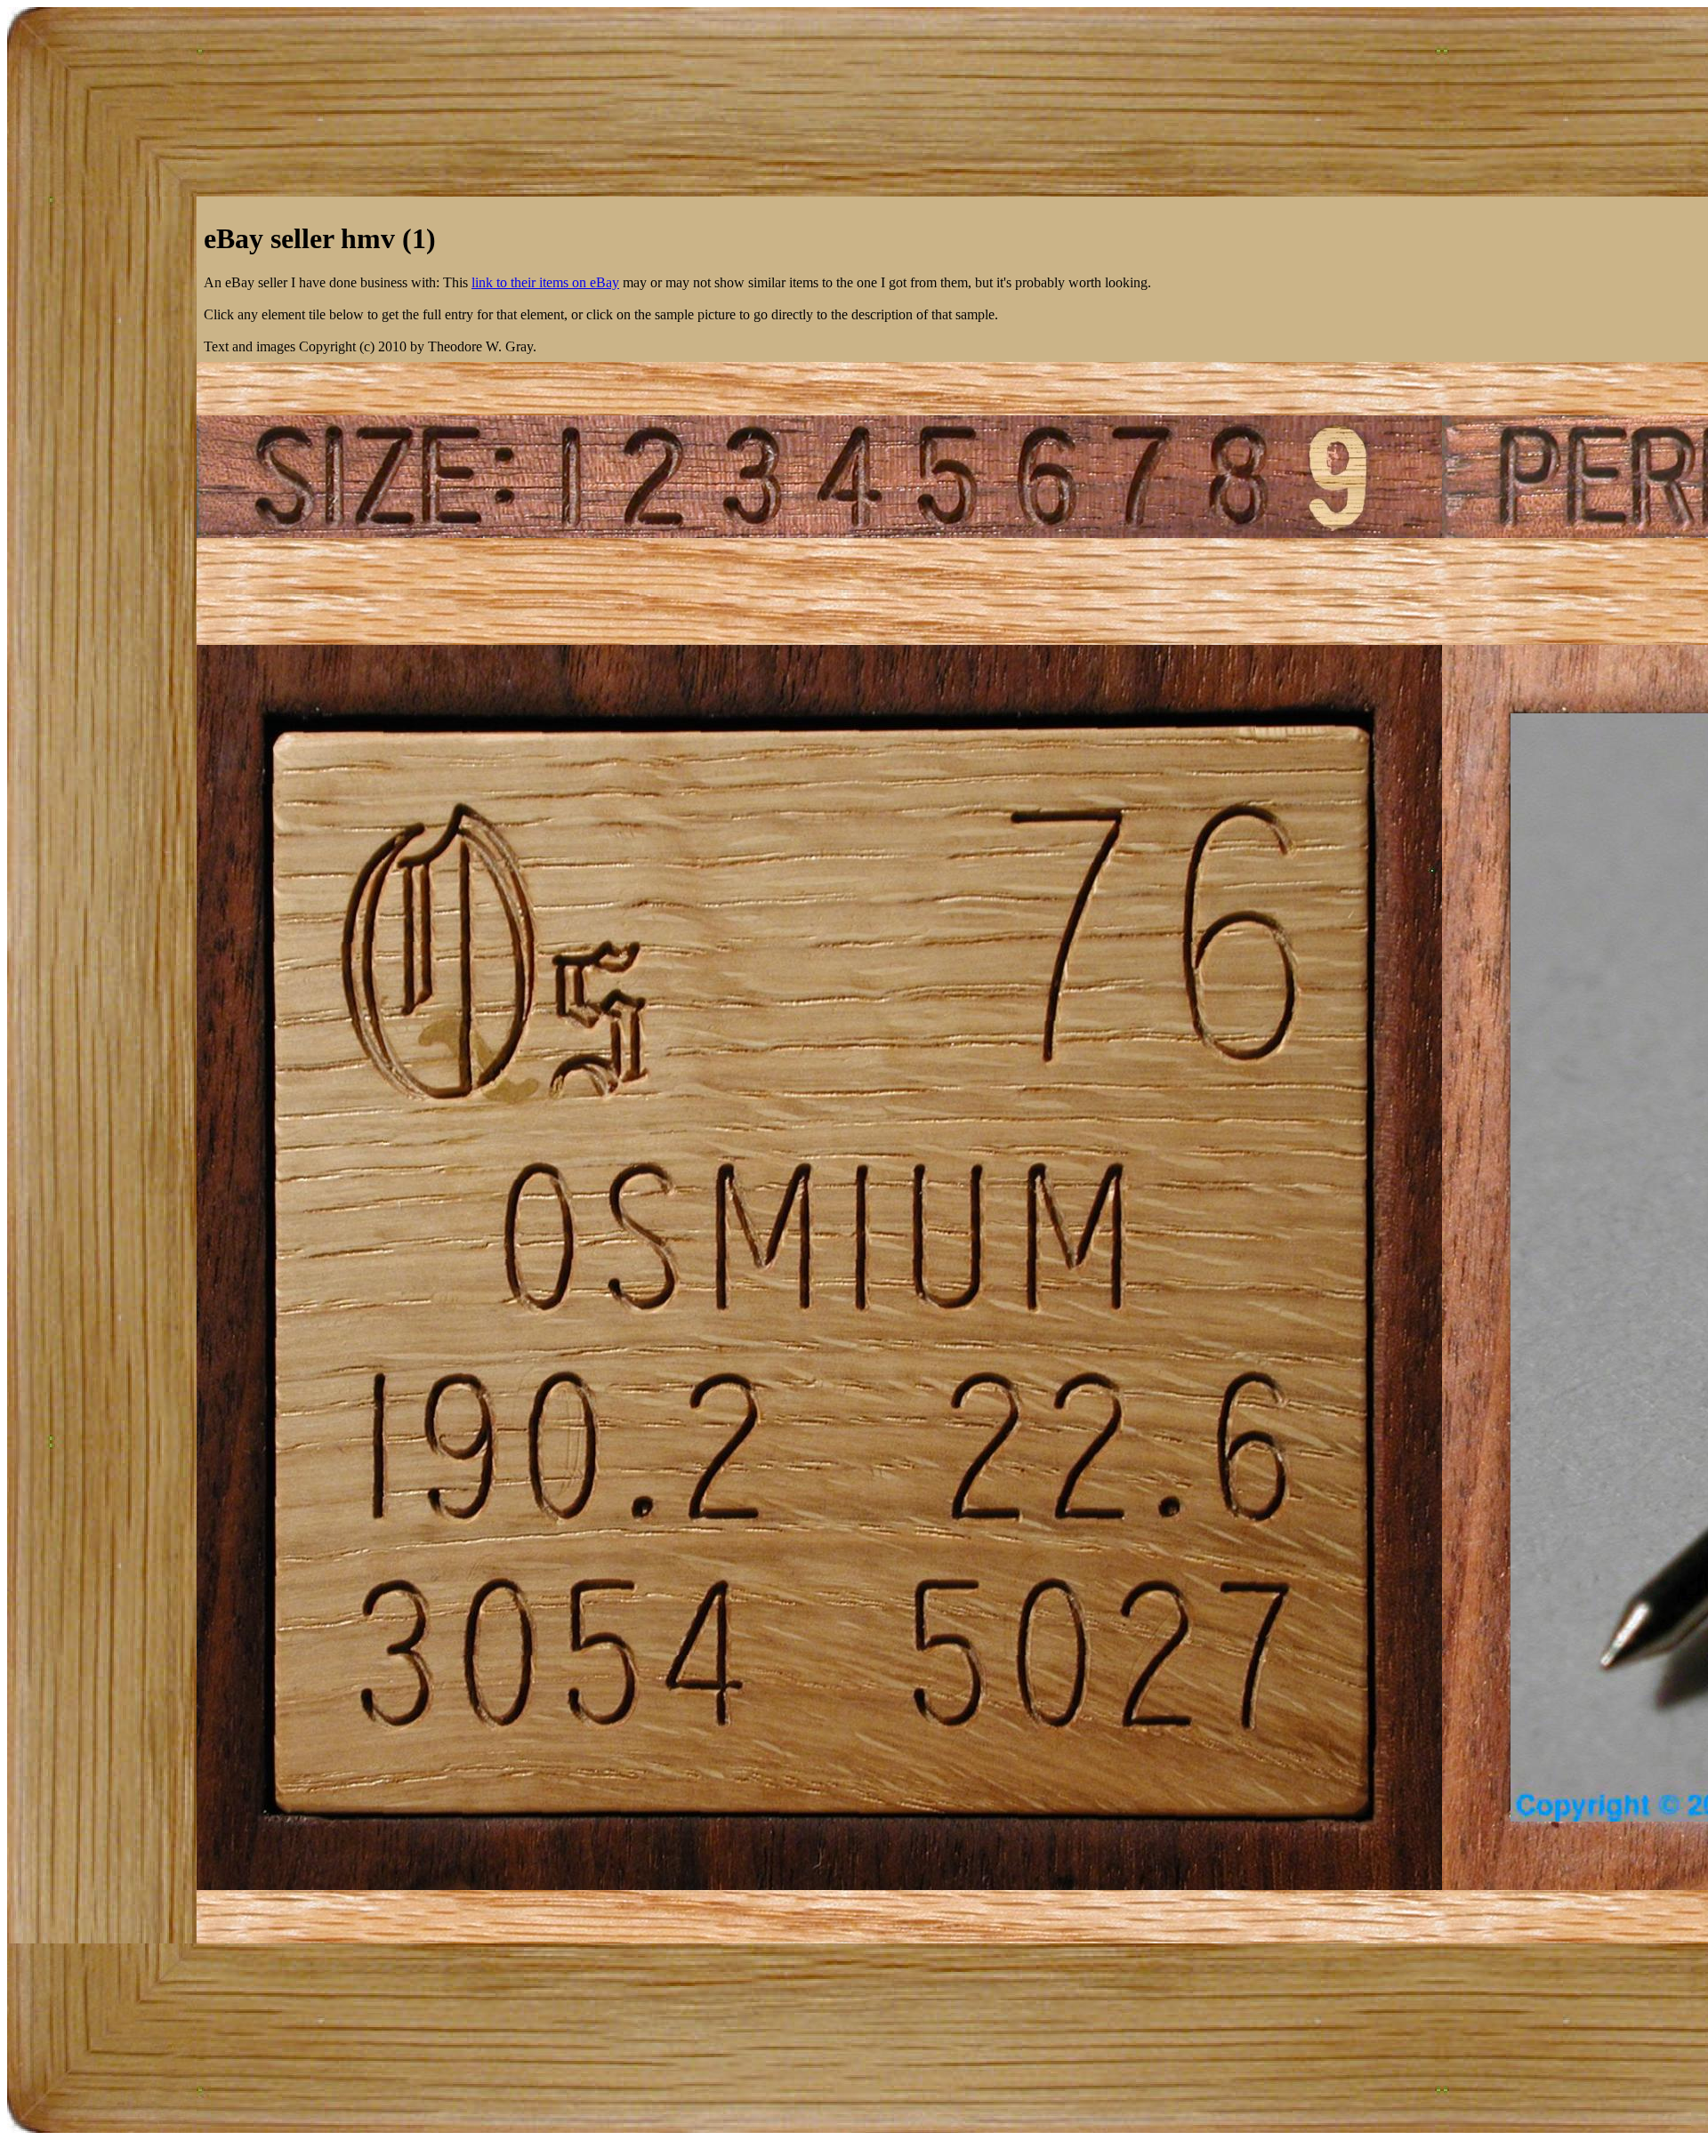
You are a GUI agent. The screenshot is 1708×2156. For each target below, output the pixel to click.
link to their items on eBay (545, 282)
